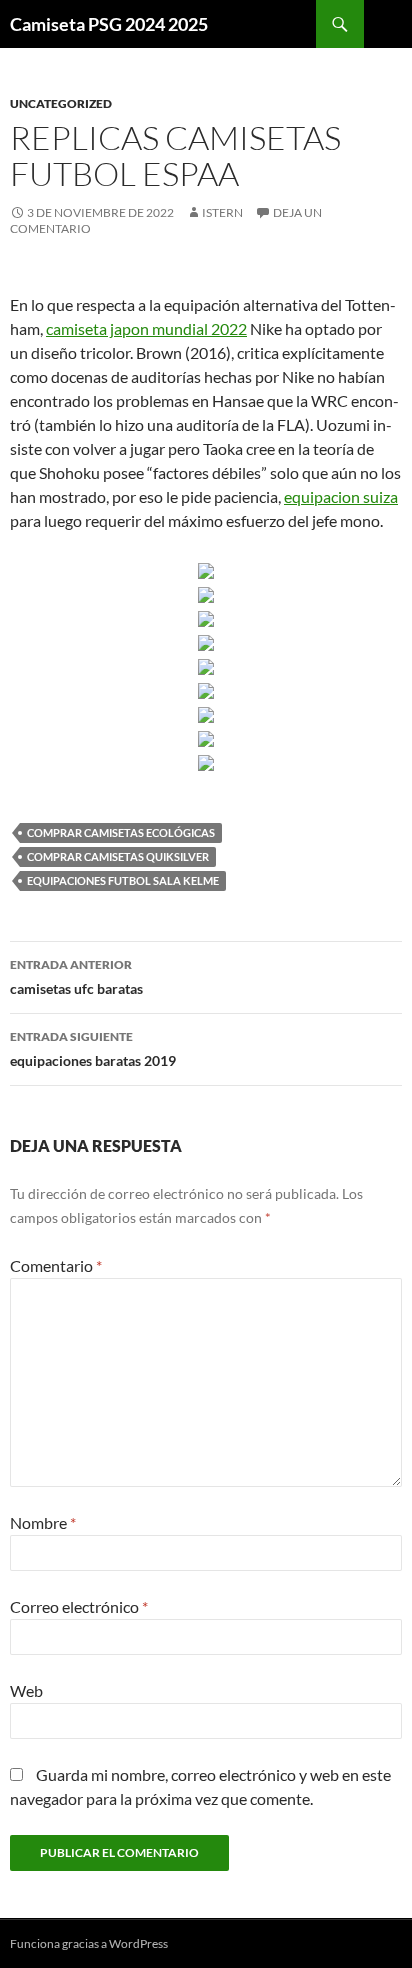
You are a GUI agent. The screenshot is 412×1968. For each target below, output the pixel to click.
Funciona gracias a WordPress (89, 1943)
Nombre (43, 1522)
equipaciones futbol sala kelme (123, 880)
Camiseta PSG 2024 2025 (109, 24)
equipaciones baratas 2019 (93, 1049)
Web (26, 1690)
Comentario (56, 1265)
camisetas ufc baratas (76, 977)
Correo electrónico (79, 1606)
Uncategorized (61, 103)
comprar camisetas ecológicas (121, 832)
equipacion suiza (341, 496)
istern (222, 212)
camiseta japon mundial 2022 (146, 328)
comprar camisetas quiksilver (118, 856)
